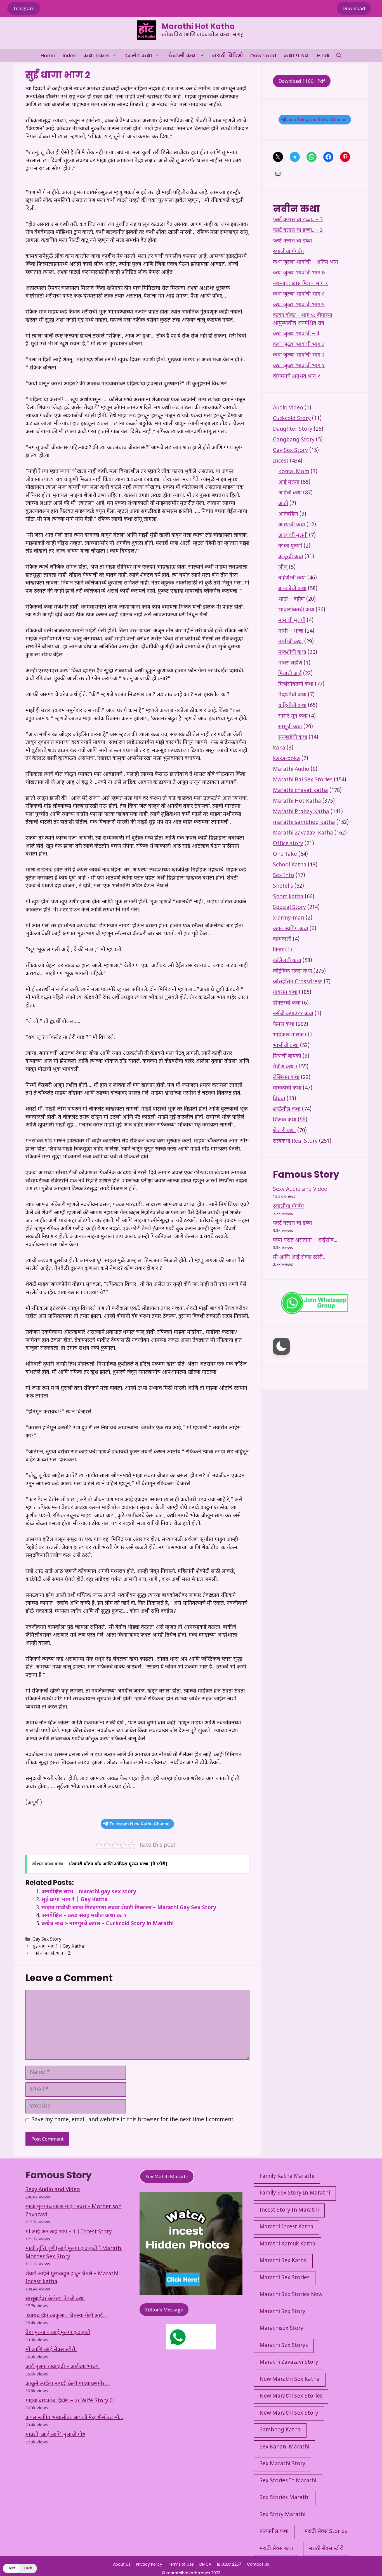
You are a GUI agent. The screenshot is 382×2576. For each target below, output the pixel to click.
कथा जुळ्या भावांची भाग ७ (299, 273)
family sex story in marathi (295, 2193)
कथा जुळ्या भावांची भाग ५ (299, 305)
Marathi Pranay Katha (301, 812)
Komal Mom (294, 472)
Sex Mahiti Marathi (167, 2176)
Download (354, 8)
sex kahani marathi (284, 2447)
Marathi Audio (291, 769)
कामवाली (282, 940)
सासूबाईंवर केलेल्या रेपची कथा (55, 2299)
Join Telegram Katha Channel (317, 120)
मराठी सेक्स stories (326, 2532)
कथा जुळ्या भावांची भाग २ (299, 355)
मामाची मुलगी (292, 621)
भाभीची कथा (286, 1046)
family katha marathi (287, 2176)
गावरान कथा (285, 993)
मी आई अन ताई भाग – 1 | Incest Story (69, 2232)
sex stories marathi (285, 2498)
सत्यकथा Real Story (295, 1141)
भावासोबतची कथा (296, 610)
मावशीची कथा (292, 653)
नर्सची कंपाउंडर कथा (293, 1014)
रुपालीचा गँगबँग (288, 252)
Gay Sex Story (47, 1940)
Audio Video (288, 408)
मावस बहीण (290, 663)
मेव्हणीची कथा (292, 695)
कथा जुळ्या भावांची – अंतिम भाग (306, 262)
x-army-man (289, 918)
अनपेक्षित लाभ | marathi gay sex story (89, 1892)
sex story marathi (282, 2515)
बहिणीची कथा (292, 578)
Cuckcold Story (292, 419)
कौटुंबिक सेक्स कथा (293, 971)
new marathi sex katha (290, 2380)
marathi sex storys (284, 2346)
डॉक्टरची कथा (287, 1003)
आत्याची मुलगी (293, 536)
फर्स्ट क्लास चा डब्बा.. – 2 (298, 231)
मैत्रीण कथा (284, 1067)
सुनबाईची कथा (293, 738)
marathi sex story (282, 2312)
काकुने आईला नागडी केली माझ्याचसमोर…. (68, 2384)
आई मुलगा (289, 483)
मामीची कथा (291, 642)
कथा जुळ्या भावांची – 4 (296, 334)
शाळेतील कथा (287, 1110)
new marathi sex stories (291, 2396)
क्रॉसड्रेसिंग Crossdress (298, 982)
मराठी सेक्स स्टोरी (326, 2549)
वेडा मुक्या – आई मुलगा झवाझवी (58, 2333)
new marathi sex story (289, 2413)
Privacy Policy (149, 2564)
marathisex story (281, 2329)
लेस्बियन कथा (286, 1078)
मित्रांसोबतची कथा (296, 684)
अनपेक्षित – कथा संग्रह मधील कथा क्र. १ (84, 1916)
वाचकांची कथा (287, 1088)
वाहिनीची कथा (292, 706)
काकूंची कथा (291, 557)
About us (122, 2564)
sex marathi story (282, 2464)
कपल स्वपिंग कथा (291, 929)
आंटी (283, 504)
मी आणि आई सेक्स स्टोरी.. (299, 1258)
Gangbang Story (294, 440)
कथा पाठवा (297, 56)
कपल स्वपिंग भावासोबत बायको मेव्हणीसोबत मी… (74, 2418)
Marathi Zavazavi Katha (303, 833)
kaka (279, 748)
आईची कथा (290, 493)
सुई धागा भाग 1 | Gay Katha (75, 1900)
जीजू (283, 568)
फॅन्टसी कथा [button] (182, 56)
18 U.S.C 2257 (229, 2564)
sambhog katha (280, 2430)
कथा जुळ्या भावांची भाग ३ (299, 345)
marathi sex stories (285, 2278)
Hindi (323, 56)
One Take (285, 855)
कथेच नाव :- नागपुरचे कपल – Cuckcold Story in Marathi (108, 1924)
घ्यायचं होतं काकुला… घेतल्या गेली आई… (66, 2316)
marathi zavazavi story (289, 2362)
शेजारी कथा (284, 1131)
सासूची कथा (290, 727)
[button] (339, 56)
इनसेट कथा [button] (138, 56)
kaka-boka (286, 759)
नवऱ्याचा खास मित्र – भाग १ (300, 284)
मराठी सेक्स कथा (276, 2549)
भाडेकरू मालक (288, 1035)
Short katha (288, 897)
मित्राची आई (290, 674)
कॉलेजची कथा (287, 961)
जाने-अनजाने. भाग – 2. (52, 1954)
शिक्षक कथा (285, 1120)
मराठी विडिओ (227, 56)
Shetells (283, 886)
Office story (288, 844)
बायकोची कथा (292, 589)
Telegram (24, 8)
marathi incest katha (286, 2227)
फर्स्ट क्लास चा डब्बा (293, 241)
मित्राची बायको (287, 1056)
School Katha (290, 865)
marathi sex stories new (291, 2295)
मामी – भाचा (291, 631)
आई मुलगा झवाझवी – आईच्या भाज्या (63, 2367)
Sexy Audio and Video (300, 1190)
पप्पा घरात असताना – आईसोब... (305, 1240)
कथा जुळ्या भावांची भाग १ (299, 366)
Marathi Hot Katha (198, 26)
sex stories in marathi (288, 2481)
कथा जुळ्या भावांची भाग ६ (299, 294)
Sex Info (284, 876)
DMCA (205, 2564)
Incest (281, 461)
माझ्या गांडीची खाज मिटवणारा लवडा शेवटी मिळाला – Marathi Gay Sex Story (129, 1908)
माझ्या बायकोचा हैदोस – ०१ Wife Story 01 (70, 2401)
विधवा (279, 1099)
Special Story (289, 908)
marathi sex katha (283, 2261)
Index (69, 56)
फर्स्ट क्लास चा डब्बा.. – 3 (298, 220)
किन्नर (278, 950)
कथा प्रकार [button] (96, 56)
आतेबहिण (288, 514)
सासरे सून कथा (293, 716)
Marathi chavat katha (300, 791)
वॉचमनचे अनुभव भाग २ (297, 377)
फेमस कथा (284, 1025)
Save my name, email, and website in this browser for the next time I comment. (133, 2120)
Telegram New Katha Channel (140, 1824)
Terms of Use (181, 2564)
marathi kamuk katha (287, 2244)
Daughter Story (293, 429)
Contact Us (258, 2564)
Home (48, 56)
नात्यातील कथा (274, 2532)
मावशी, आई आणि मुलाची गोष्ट (55, 2435)
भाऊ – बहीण (292, 599)
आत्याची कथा (292, 525)
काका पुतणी (290, 546)
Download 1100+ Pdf (302, 81)
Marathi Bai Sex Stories (303, 780)
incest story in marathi (289, 2210)
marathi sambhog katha (304, 823)
